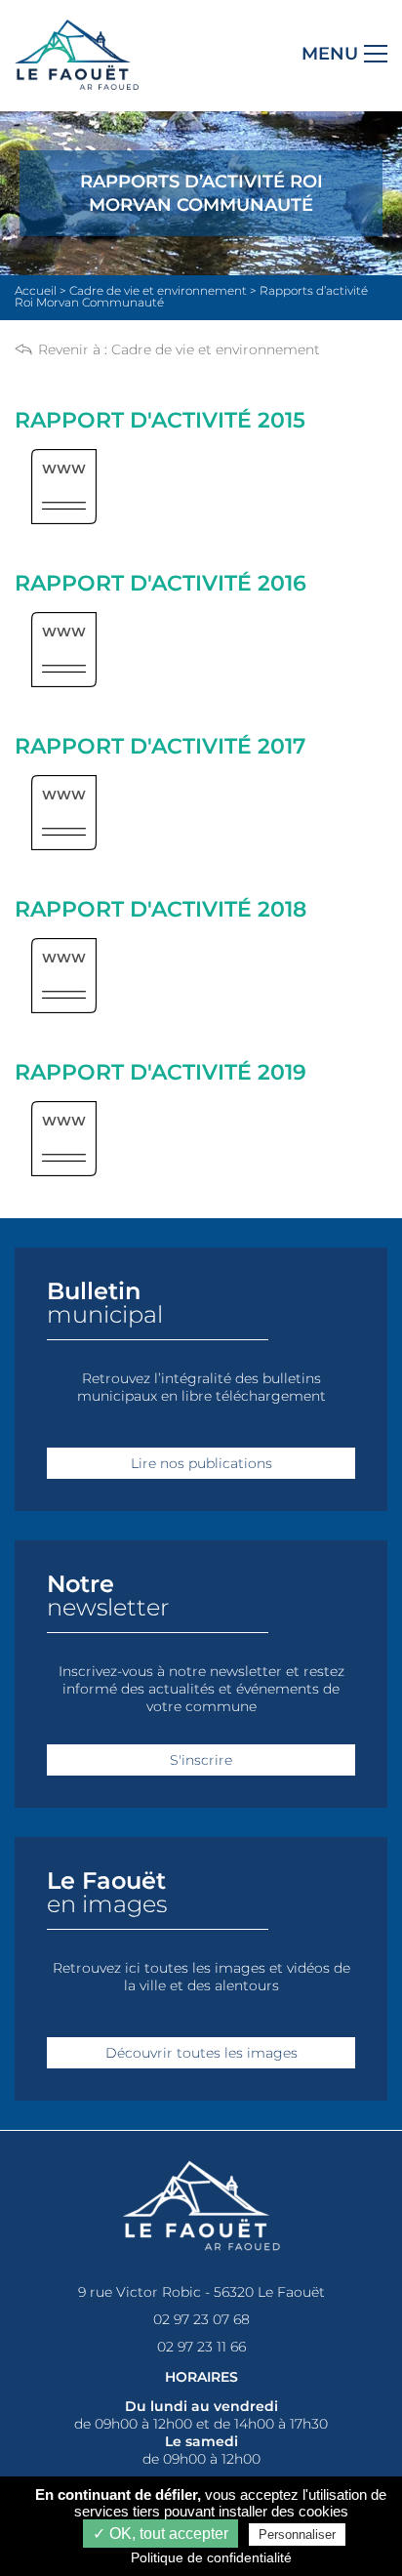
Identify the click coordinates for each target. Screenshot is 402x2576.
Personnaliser (297, 2535)
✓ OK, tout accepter (161, 2534)
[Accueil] (77, 85)
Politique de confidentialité (211, 2557)
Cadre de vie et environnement (216, 349)
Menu (330, 54)
